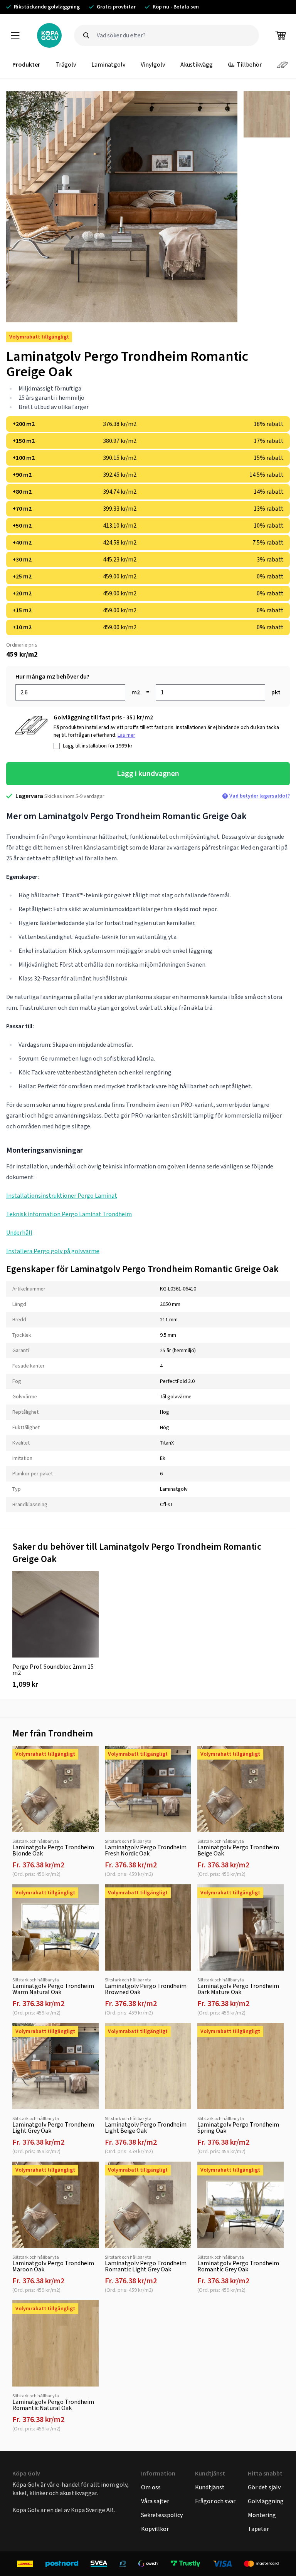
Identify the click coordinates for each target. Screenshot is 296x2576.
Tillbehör (249, 65)
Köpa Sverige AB (92, 2510)
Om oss (151, 2487)
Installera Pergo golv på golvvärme (53, 1251)
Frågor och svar (215, 2501)
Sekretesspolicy (162, 2515)
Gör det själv (264, 2487)
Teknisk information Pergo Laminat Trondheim (69, 1214)
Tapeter (258, 2529)
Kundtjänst (210, 2487)
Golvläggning (266, 2501)
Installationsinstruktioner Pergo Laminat (62, 1196)
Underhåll (19, 1233)
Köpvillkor (155, 2529)
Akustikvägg (197, 65)
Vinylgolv (153, 65)
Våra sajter (155, 2501)
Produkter (26, 65)
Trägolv (66, 65)
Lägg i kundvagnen (148, 773)
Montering (262, 2515)
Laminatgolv (108, 65)
